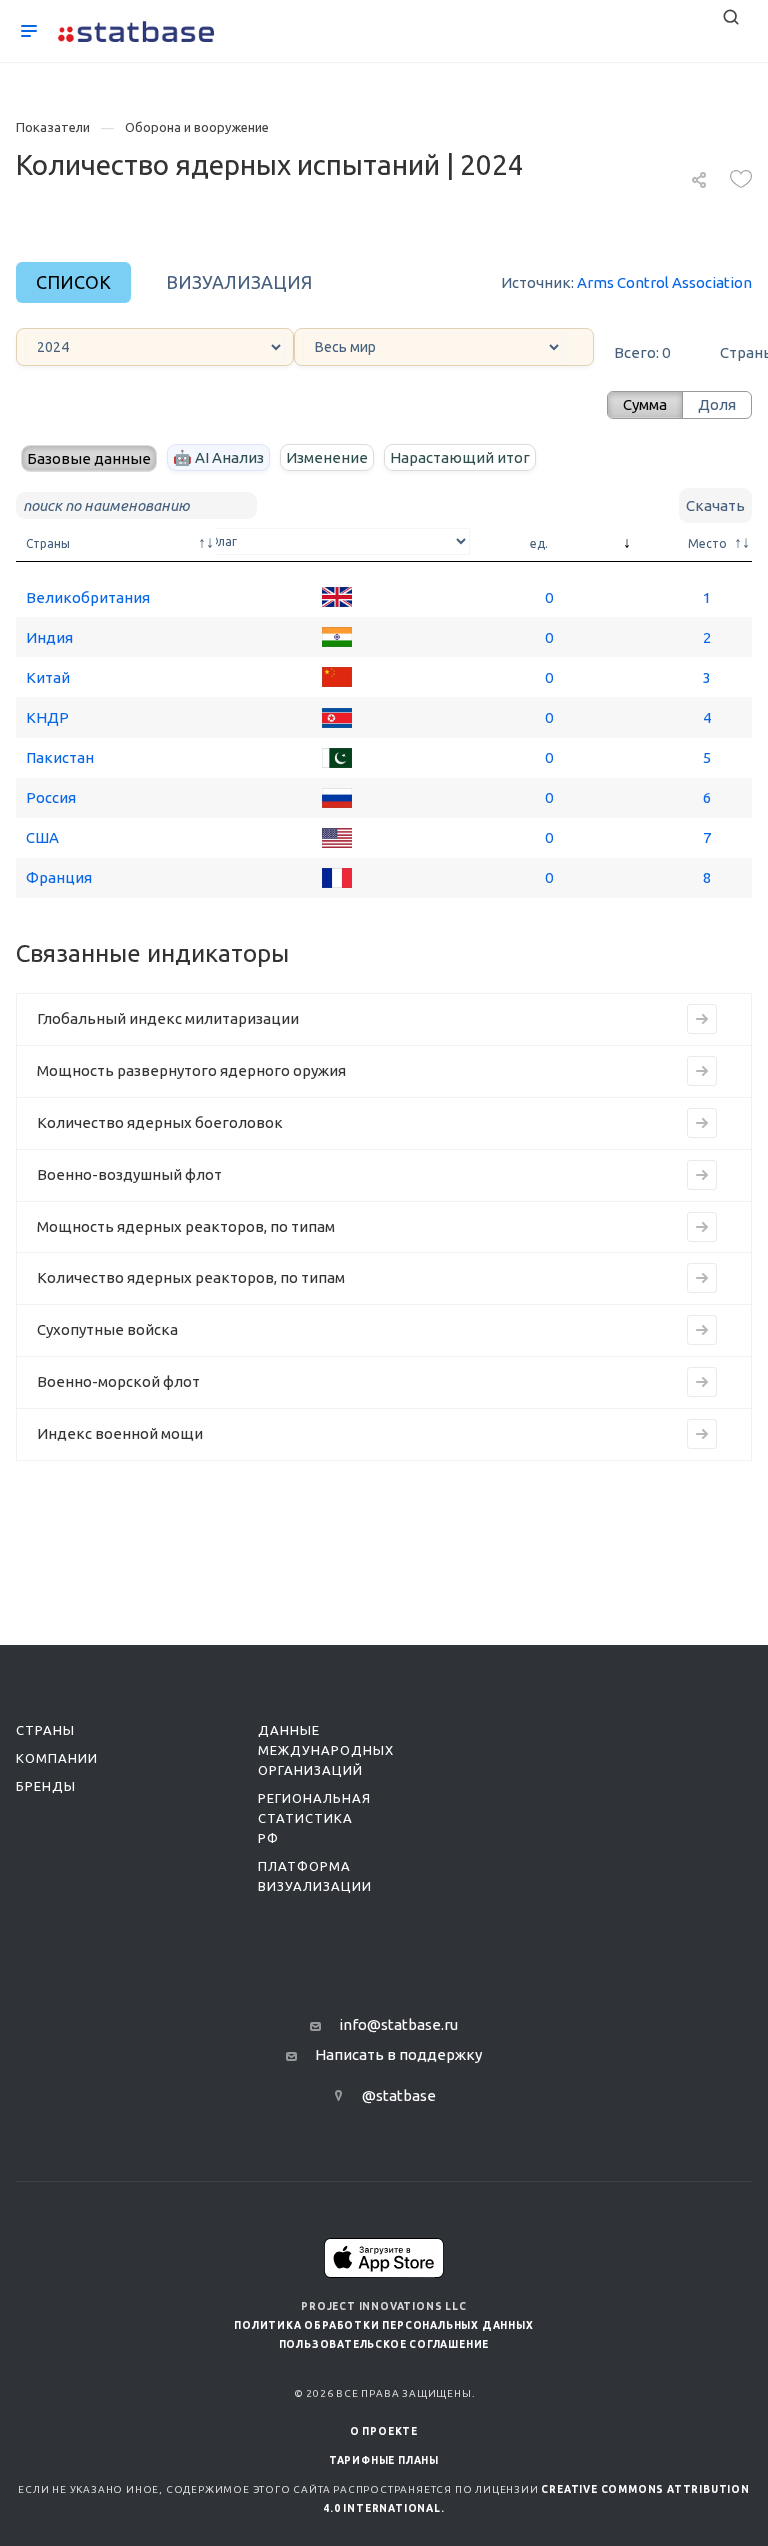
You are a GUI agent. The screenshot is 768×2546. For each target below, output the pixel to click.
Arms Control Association (664, 282)
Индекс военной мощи (120, 1433)
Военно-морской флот (118, 1381)
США (42, 837)
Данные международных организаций (326, 1750)
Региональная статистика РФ (314, 1818)
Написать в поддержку (398, 2054)
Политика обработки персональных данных (383, 2325)
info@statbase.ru (398, 2024)
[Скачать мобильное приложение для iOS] (384, 2257)
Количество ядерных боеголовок (160, 1122)
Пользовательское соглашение (384, 2344)
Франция (59, 877)
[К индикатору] (702, 1019)
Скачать (715, 505)
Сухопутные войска (107, 1329)
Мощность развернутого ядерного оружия (191, 1070)
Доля (717, 404)
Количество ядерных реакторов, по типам (191, 1277)
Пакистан (60, 757)
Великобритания (88, 597)
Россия (51, 797)
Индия (49, 637)
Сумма (645, 404)
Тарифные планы (384, 2460)
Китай (48, 677)
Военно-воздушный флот (129, 1174)
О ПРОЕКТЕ (384, 2431)
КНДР (47, 717)
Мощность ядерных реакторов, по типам (186, 1226)
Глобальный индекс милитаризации (168, 1018)
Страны (45, 1730)
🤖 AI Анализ (218, 457)
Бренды (46, 1786)
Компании (57, 1758)
